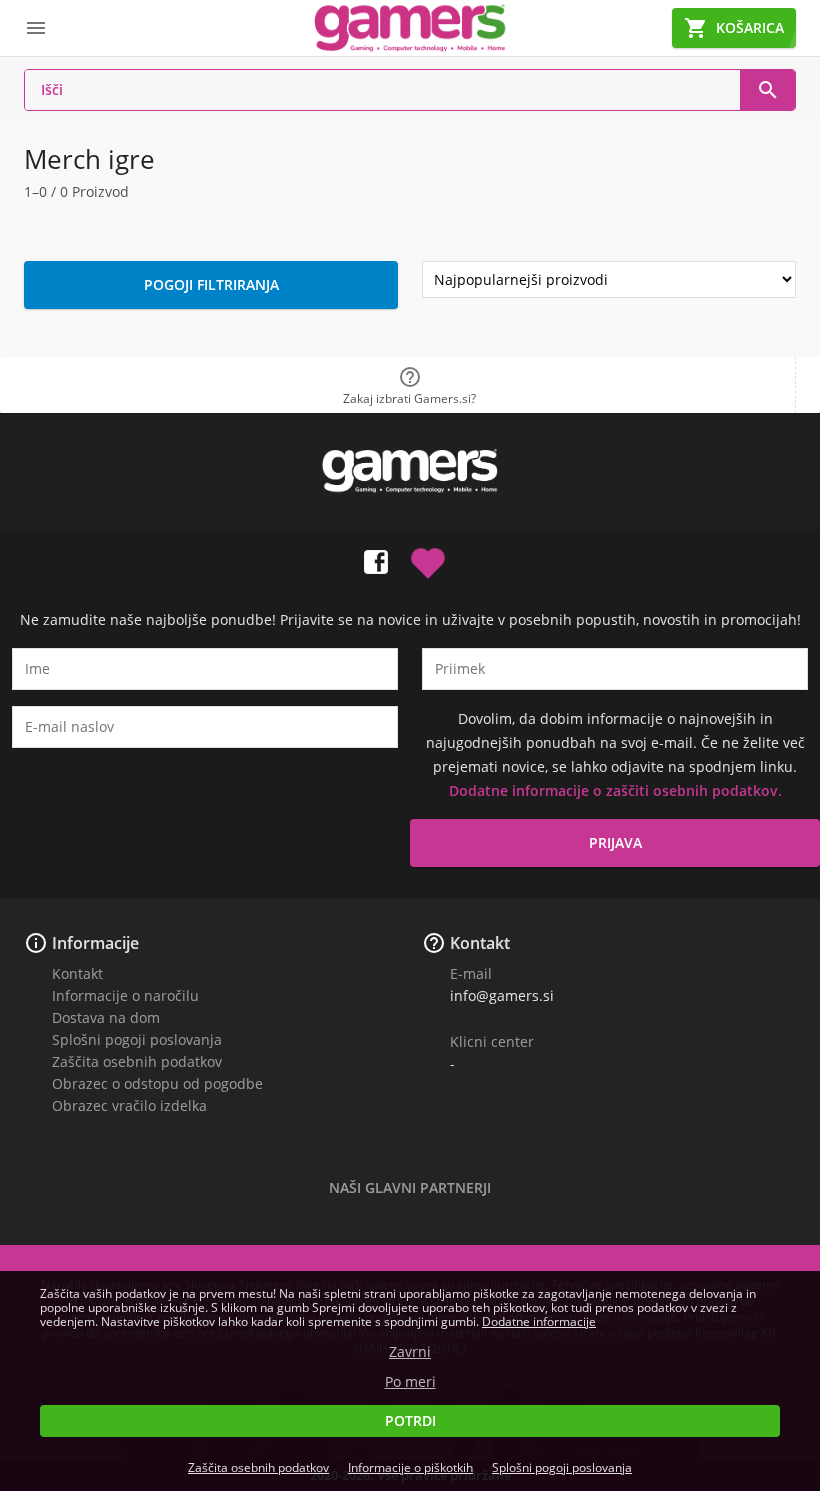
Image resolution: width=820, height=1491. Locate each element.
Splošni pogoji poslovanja (137, 1039)
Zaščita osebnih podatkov (137, 1061)
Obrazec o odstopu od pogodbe (157, 1083)
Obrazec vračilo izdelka (129, 1105)
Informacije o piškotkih (410, 1467)
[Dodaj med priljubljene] (428, 558)
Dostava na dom (106, 1017)
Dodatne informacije (539, 1321)
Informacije (95, 943)
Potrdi (410, 1420)
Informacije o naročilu (125, 995)
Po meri (410, 1382)
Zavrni (410, 1352)
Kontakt (77, 973)
